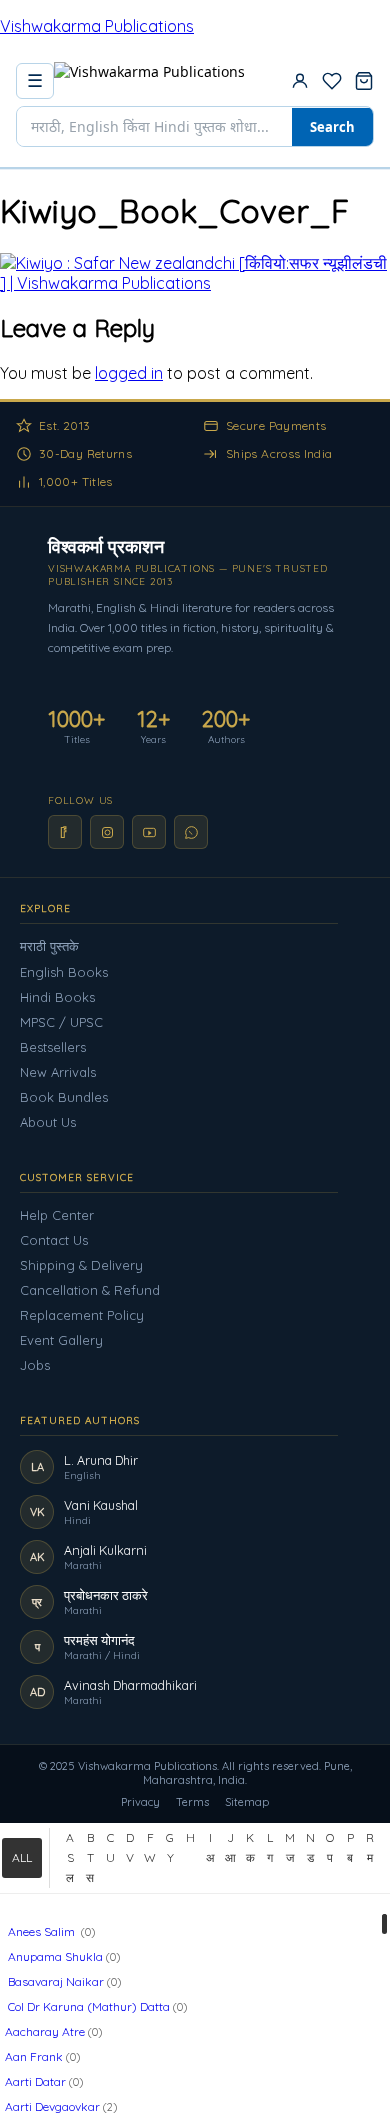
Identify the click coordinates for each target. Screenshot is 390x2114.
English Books (64, 972)
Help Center (57, 1215)
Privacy (140, 1802)
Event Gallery (61, 1340)
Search (332, 127)
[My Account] (300, 81)
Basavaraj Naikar (54, 1981)
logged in (129, 373)
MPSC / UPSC (61, 1022)
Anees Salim (41, 1931)
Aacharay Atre (45, 2031)
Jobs (35, 1365)
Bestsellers (53, 1047)
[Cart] (364, 81)
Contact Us (54, 1240)
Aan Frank (34, 2056)
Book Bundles (64, 1097)
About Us (48, 1122)
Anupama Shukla (54, 1956)
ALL (22, 1857)
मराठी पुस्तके (49, 946)
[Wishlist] (332, 81)
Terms (192, 1802)
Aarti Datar (35, 2081)
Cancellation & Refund (90, 1290)
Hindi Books (57, 997)
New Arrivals (58, 1072)
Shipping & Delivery (81, 1265)
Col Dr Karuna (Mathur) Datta (87, 2006)
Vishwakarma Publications (97, 26)
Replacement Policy (82, 1315)
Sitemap (247, 1802)
